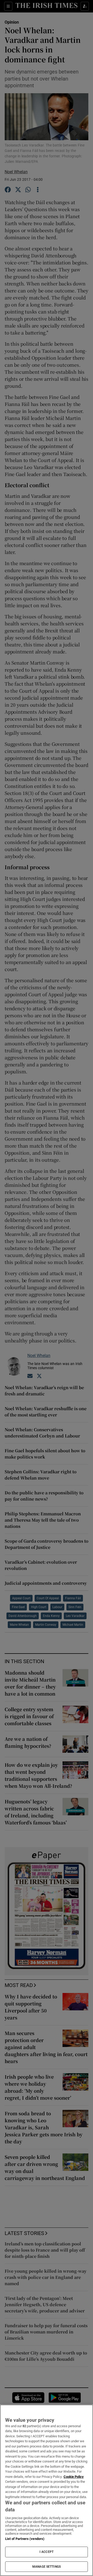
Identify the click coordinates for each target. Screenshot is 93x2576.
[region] (47, 2490)
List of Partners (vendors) (25, 2539)
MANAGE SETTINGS (47, 2567)
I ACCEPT (47, 2552)
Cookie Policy (74, 2477)
